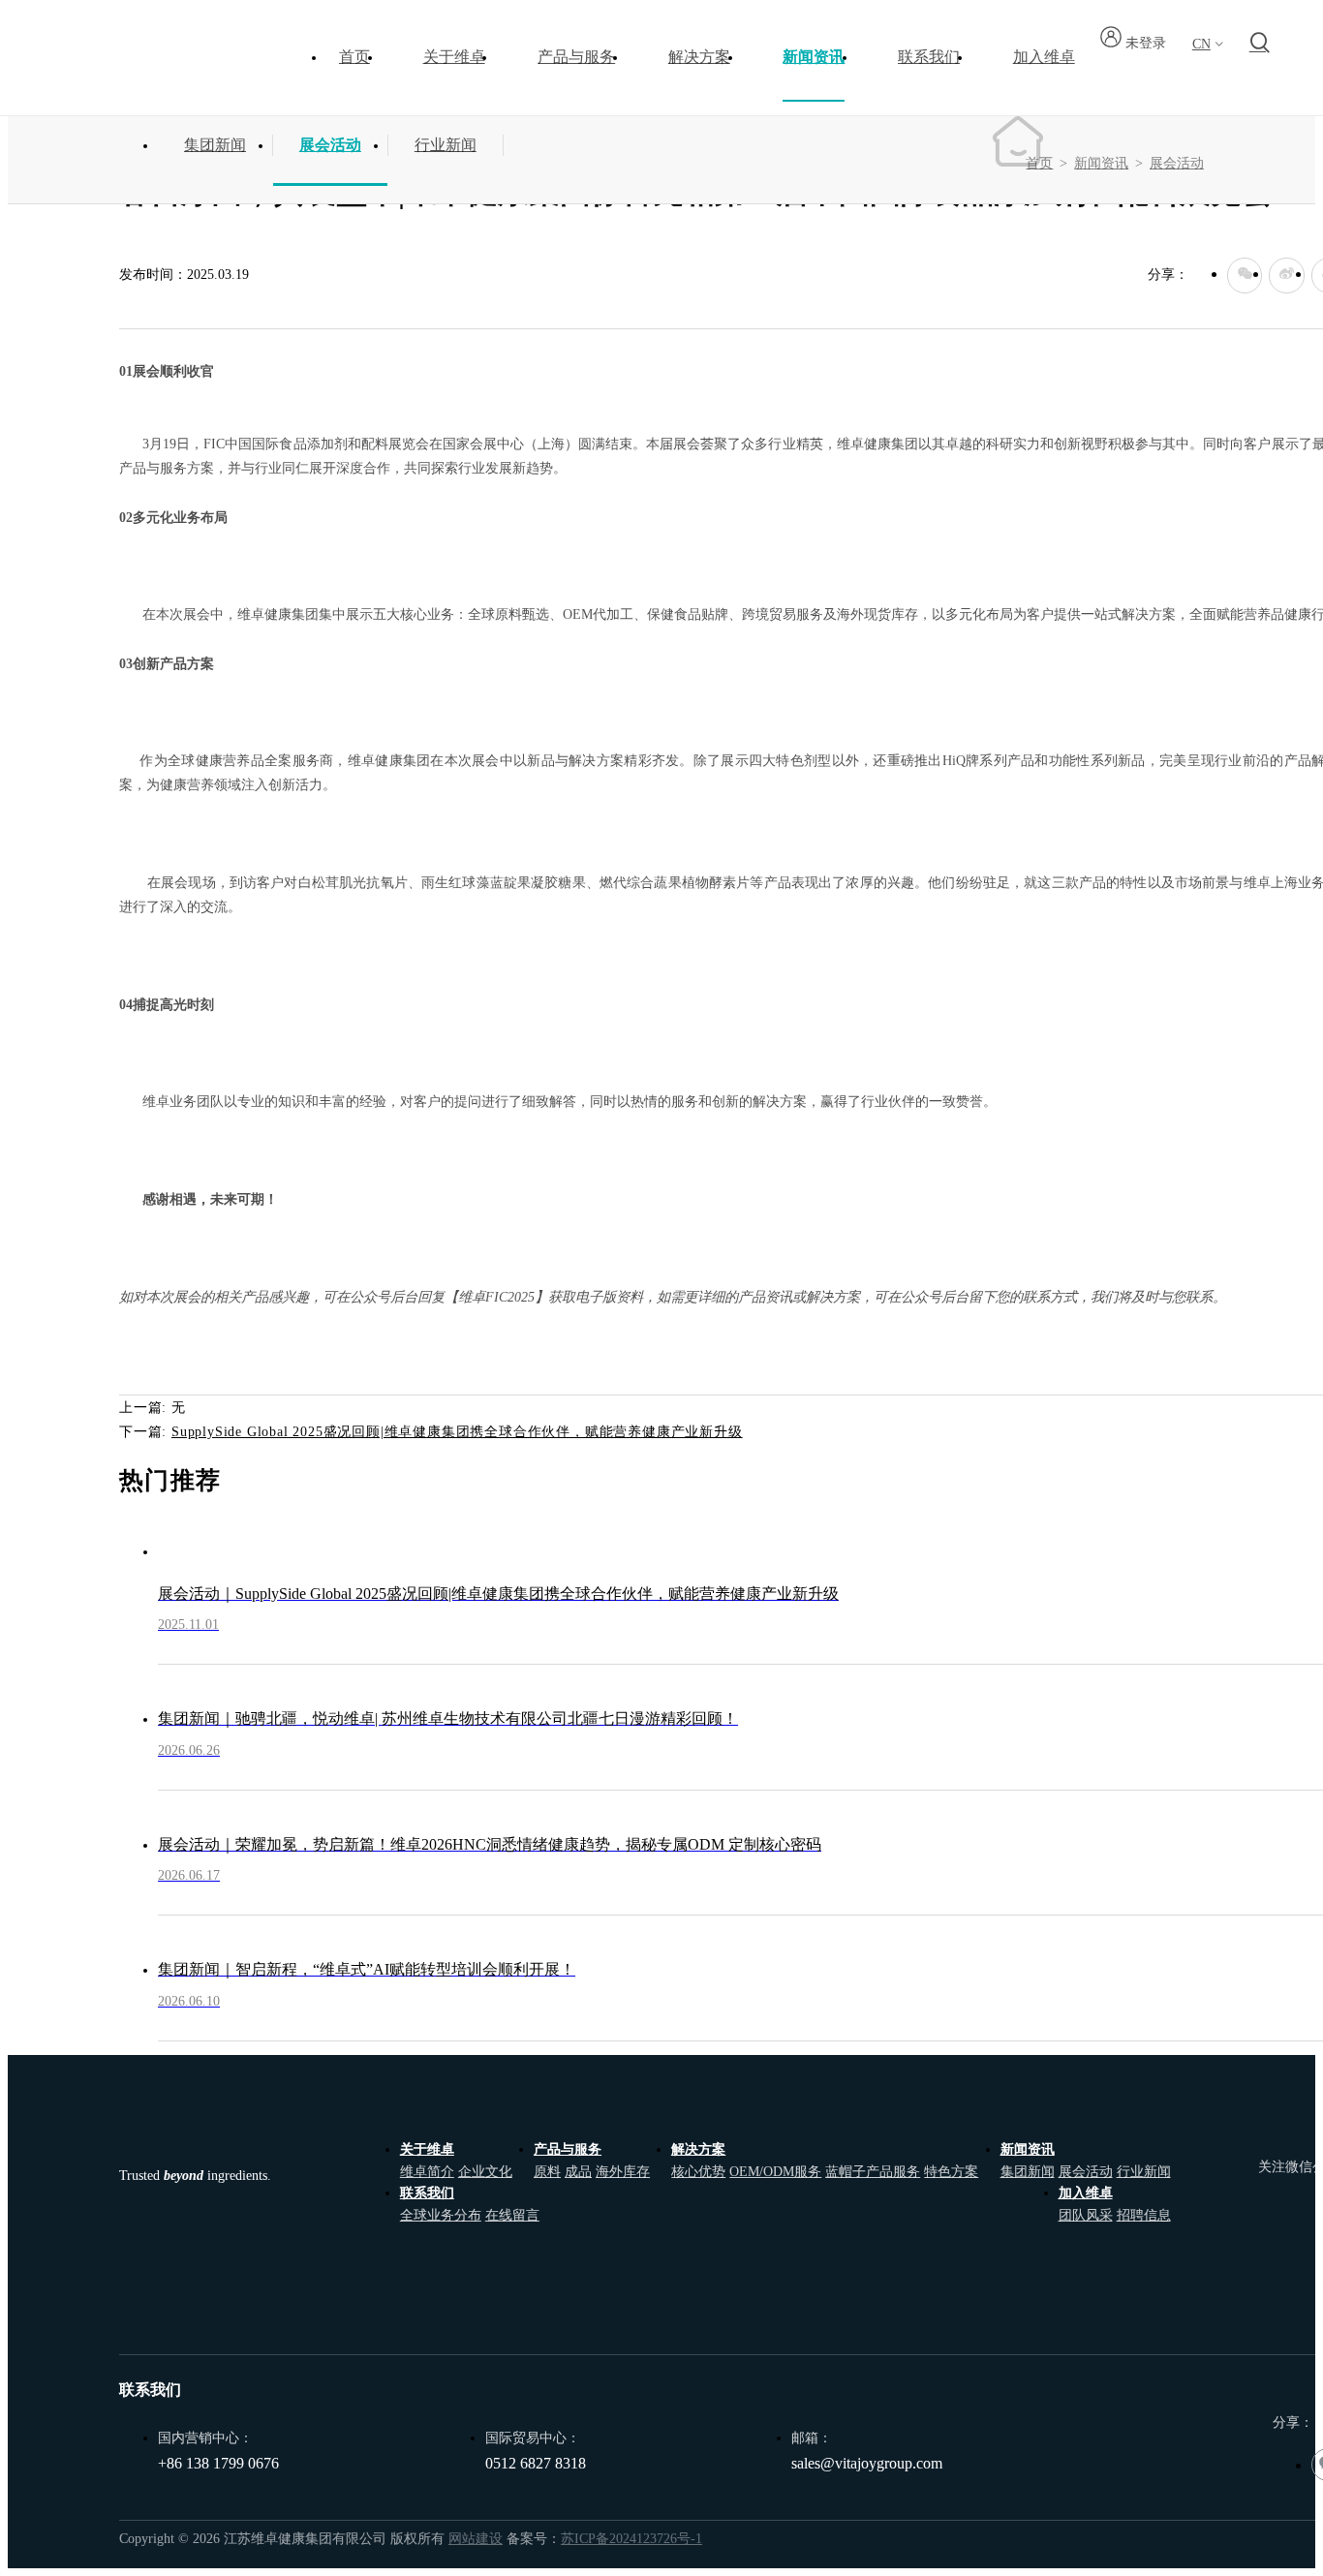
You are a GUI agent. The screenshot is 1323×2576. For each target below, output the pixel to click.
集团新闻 (215, 145)
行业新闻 (446, 145)
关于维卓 (427, 2149)
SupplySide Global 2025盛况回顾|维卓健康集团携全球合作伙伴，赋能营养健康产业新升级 (457, 1431)
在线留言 (512, 2215)
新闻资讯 (1101, 163)
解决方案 (698, 2149)
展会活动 (330, 145)
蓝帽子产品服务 (873, 2171)
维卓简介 (427, 2171)
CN (1201, 44)
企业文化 (485, 2171)
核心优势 (698, 2171)
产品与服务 (568, 2149)
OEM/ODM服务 (775, 2171)
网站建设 (476, 2538)
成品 (578, 2171)
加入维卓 (1086, 2193)
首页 (354, 57)
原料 (547, 2171)
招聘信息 (1144, 2215)
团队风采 (1086, 2215)
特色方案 (951, 2171)
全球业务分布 (441, 2215)
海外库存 (623, 2171)
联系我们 (427, 2193)
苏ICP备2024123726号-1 (631, 2538)
